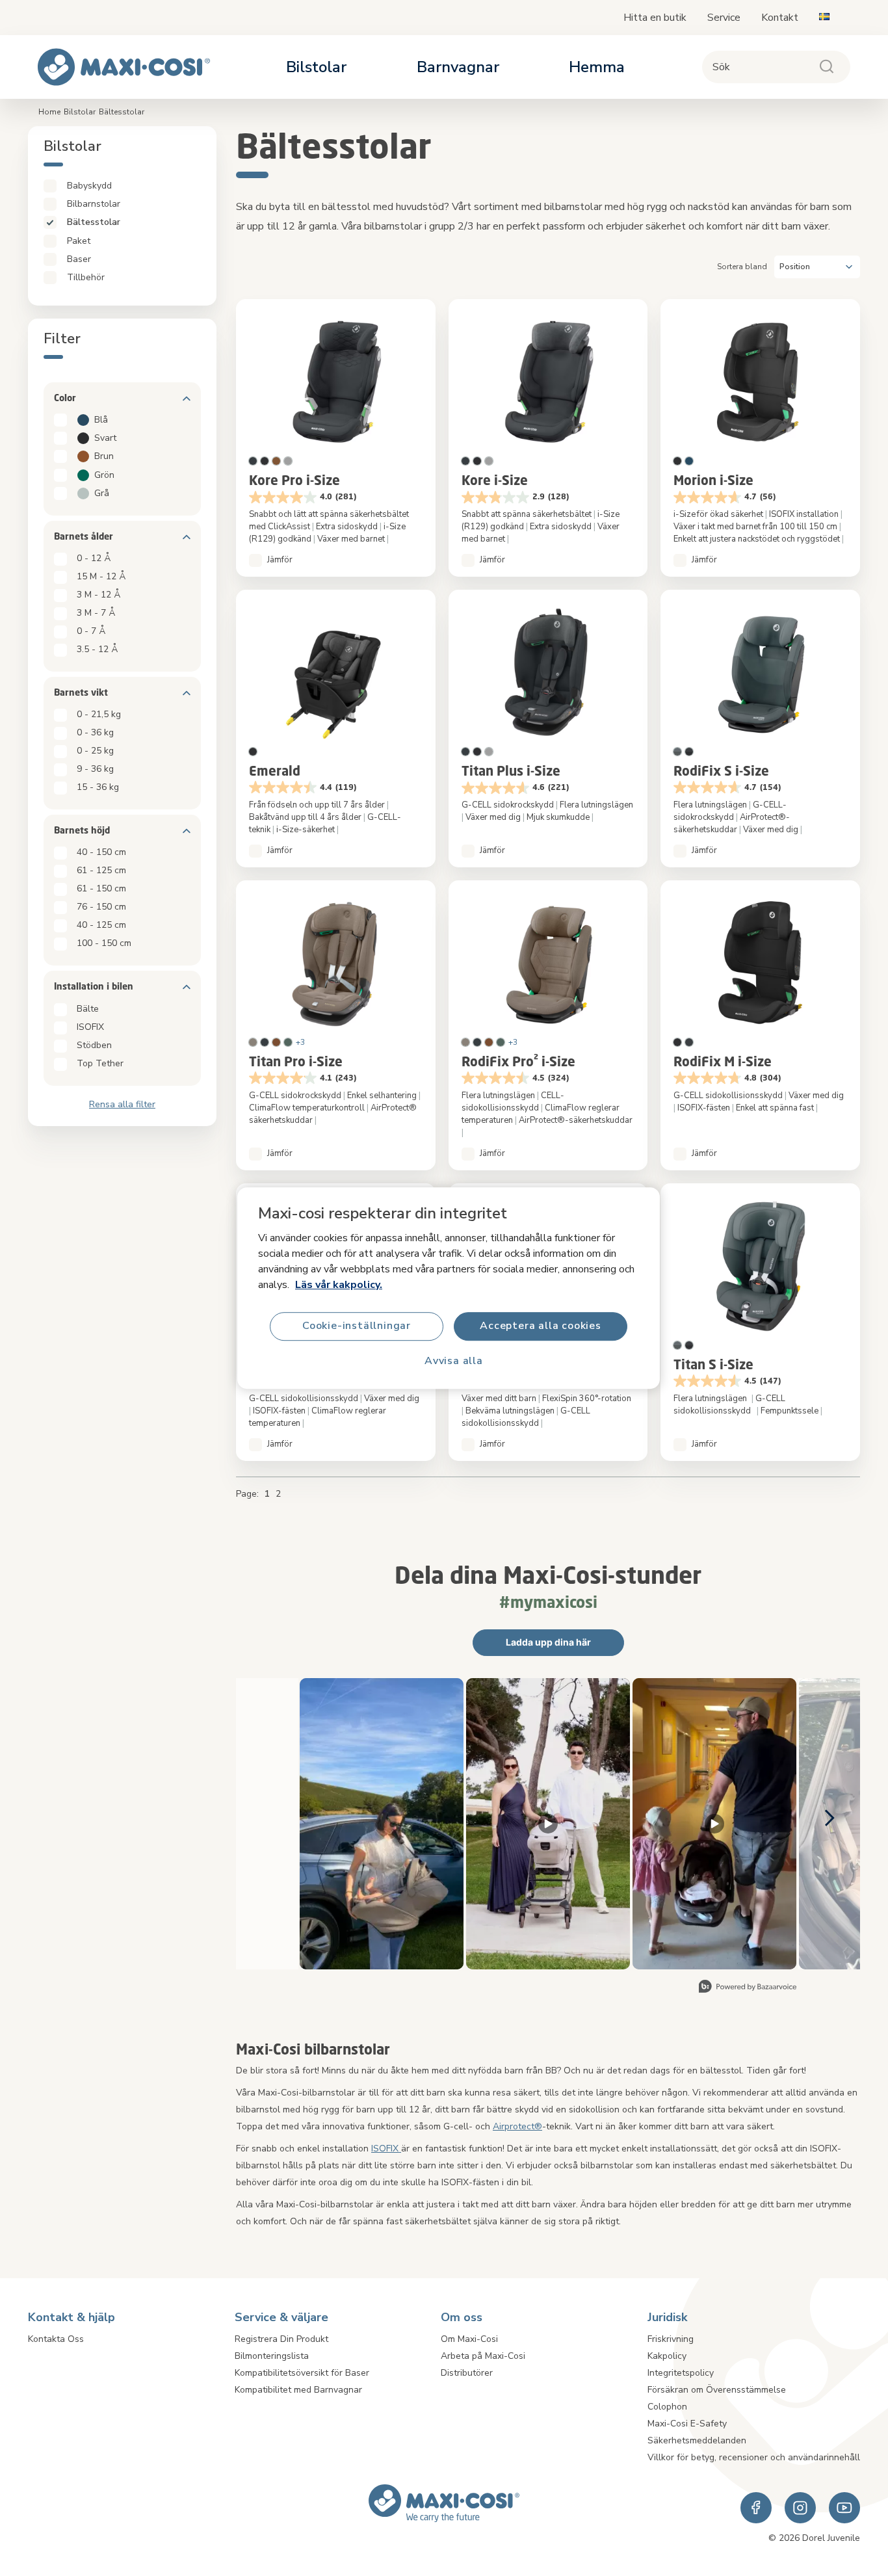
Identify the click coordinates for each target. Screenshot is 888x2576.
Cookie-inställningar (357, 1326)
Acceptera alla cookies (541, 1326)
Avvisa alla (454, 1361)
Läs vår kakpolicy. (339, 1285)
